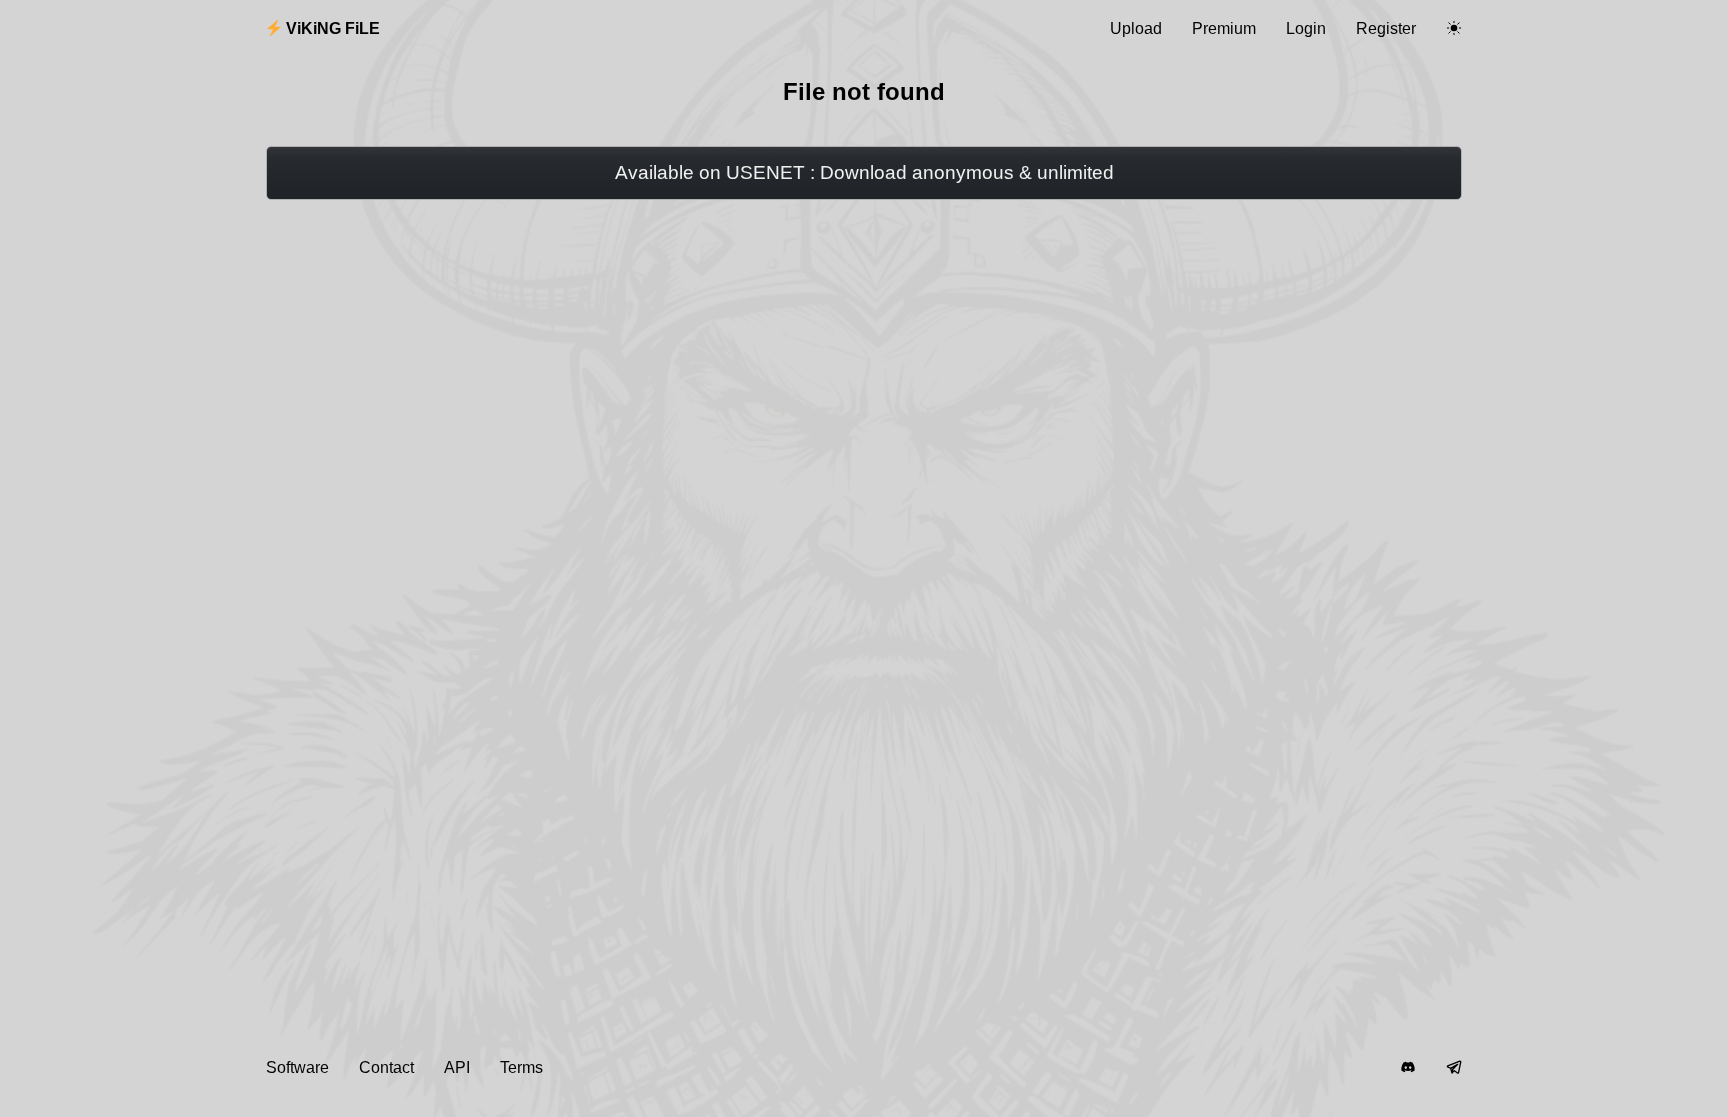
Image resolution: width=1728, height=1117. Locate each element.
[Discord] (1408, 1068)
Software (297, 1067)
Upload (1136, 28)
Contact (386, 1067)
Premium (1224, 28)
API (457, 1067)
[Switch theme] (1454, 29)
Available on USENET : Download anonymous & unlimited (864, 172)
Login (1306, 28)
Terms (521, 1067)
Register (1386, 28)
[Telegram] (1454, 1068)
